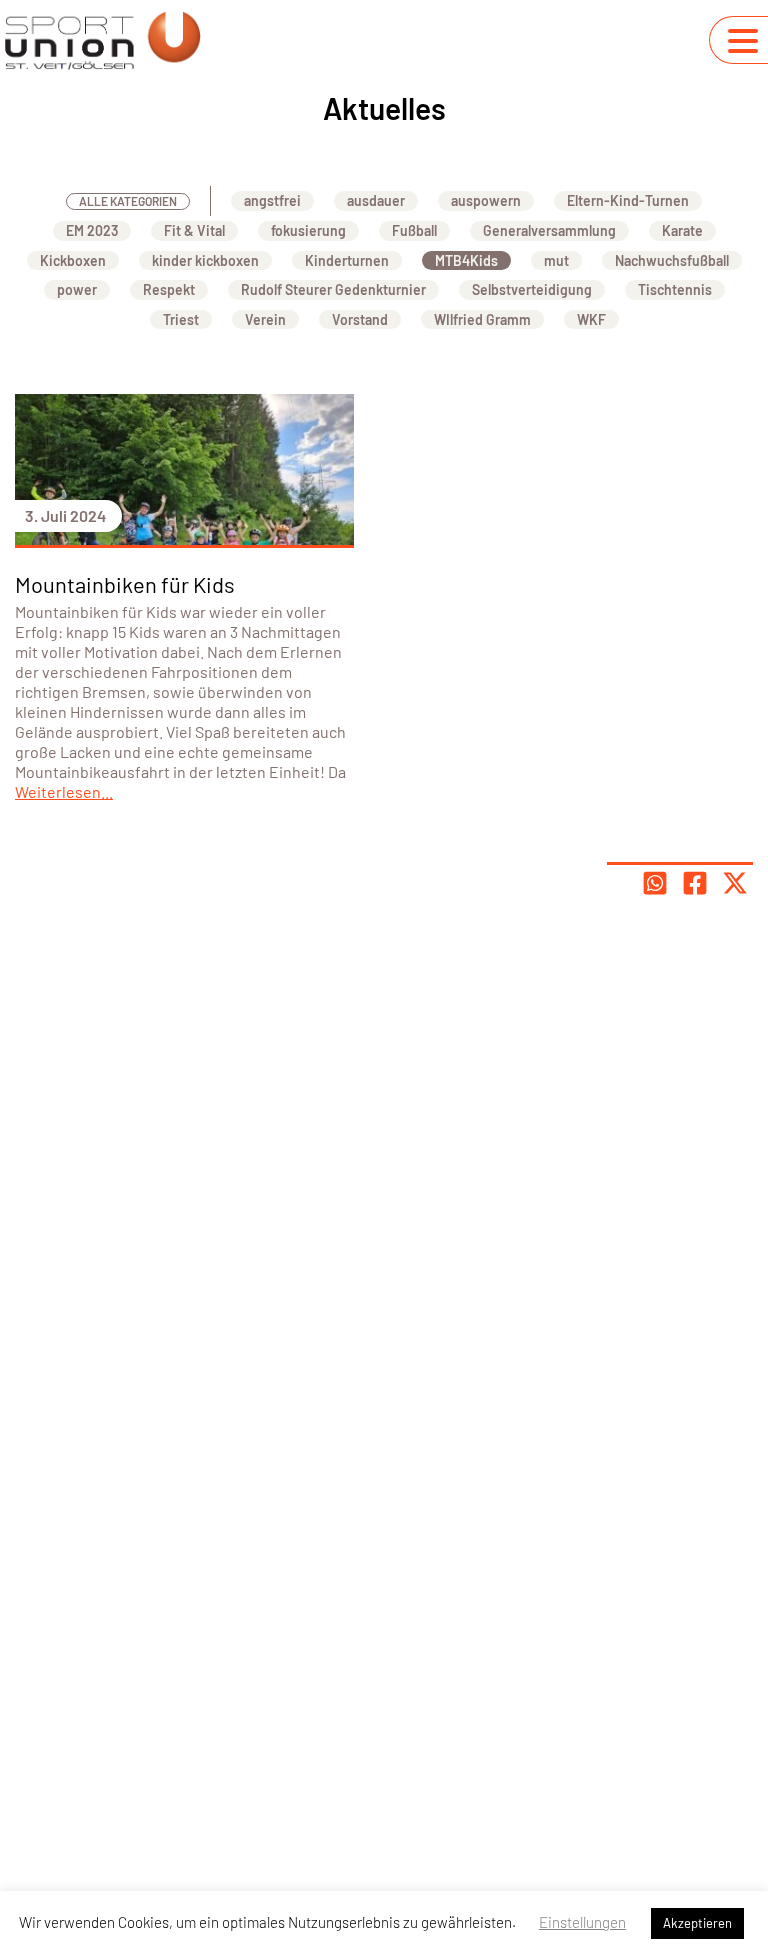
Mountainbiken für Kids (125, 584)
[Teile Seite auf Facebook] (695, 883)
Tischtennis (675, 289)
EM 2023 (92, 230)
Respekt (169, 289)
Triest (181, 319)
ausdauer (376, 200)
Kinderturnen (347, 260)
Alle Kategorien (128, 201)
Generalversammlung (549, 230)
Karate (682, 230)
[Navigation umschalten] (743, 41)
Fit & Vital (194, 230)
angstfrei (272, 200)
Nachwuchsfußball (672, 260)
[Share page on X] (735, 883)
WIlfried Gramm (482, 319)
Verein (265, 319)
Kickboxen (73, 260)
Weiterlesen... (64, 791)
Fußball (414, 230)
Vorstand (360, 319)
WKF (591, 319)
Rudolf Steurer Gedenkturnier (333, 289)
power (77, 289)
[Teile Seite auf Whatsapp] (655, 883)
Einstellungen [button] (582, 1922)
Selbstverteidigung (532, 289)
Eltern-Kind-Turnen (628, 200)
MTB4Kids (466, 260)
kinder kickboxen (205, 260)
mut (556, 260)
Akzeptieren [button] (697, 1923)
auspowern (486, 200)
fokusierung (308, 230)
